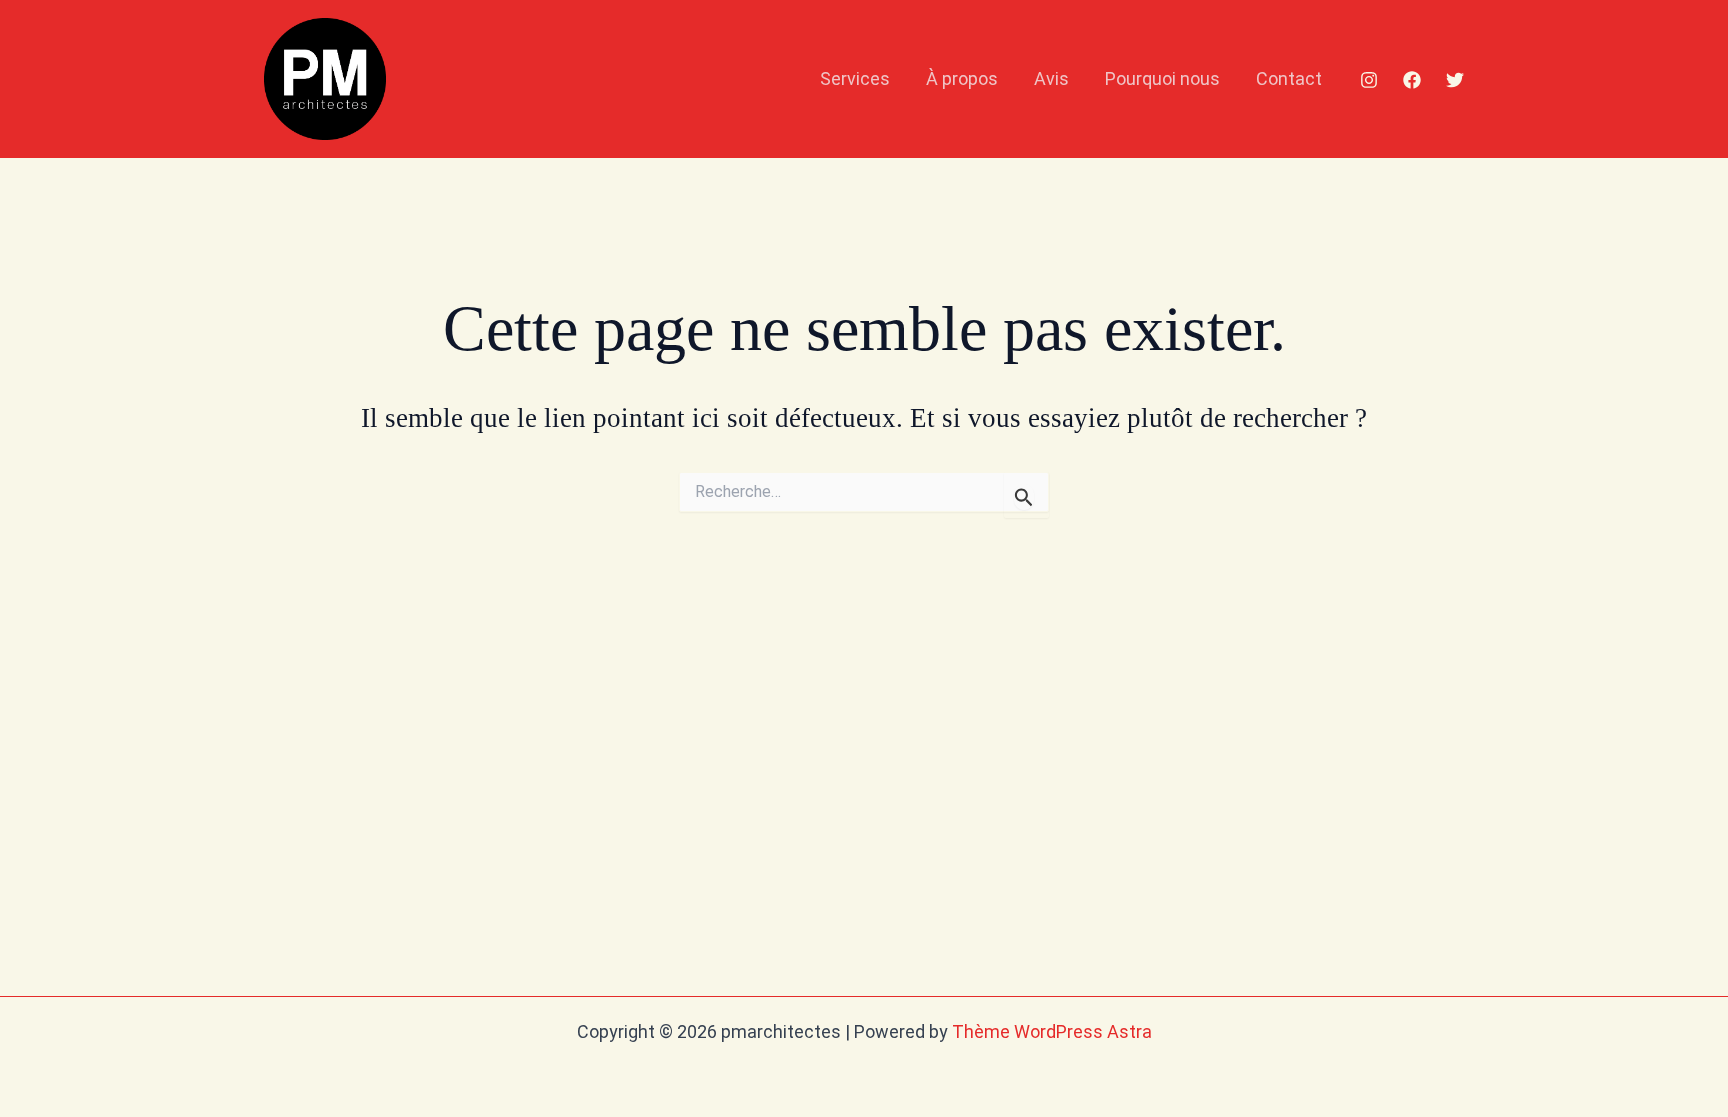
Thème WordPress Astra (1052, 1031)
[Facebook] (1412, 80)
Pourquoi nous (1162, 78)
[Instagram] (1369, 80)
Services (855, 78)
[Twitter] (1455, 80)
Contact (1289, 78)
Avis (1051, 78)
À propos (962, 78)
